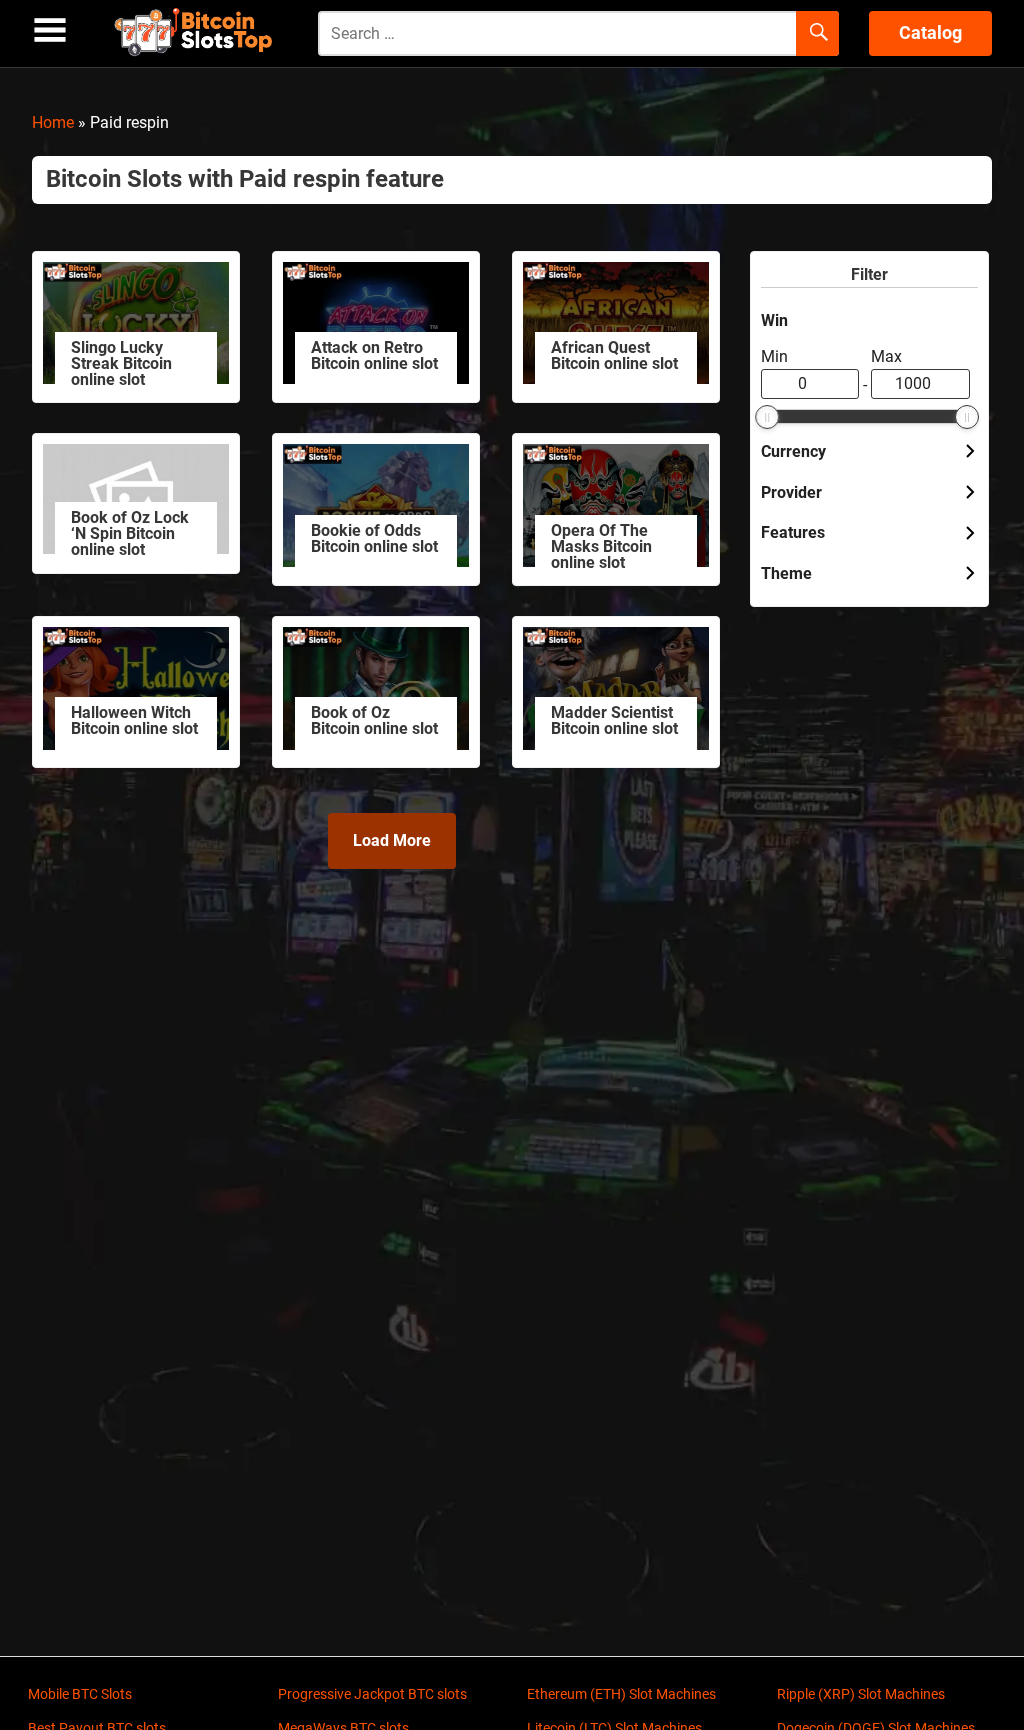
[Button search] (817, 34)
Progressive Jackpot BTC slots (372, 1694)
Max (886, 356)
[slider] (767, 417)
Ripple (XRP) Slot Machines (861, 1694)
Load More (392, 840)
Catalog (930, 32)
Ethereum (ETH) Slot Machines (621, 1694)
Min (774, 356)
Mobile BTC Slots (80, 1694)
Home (53, 122)
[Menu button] (50, 30)
